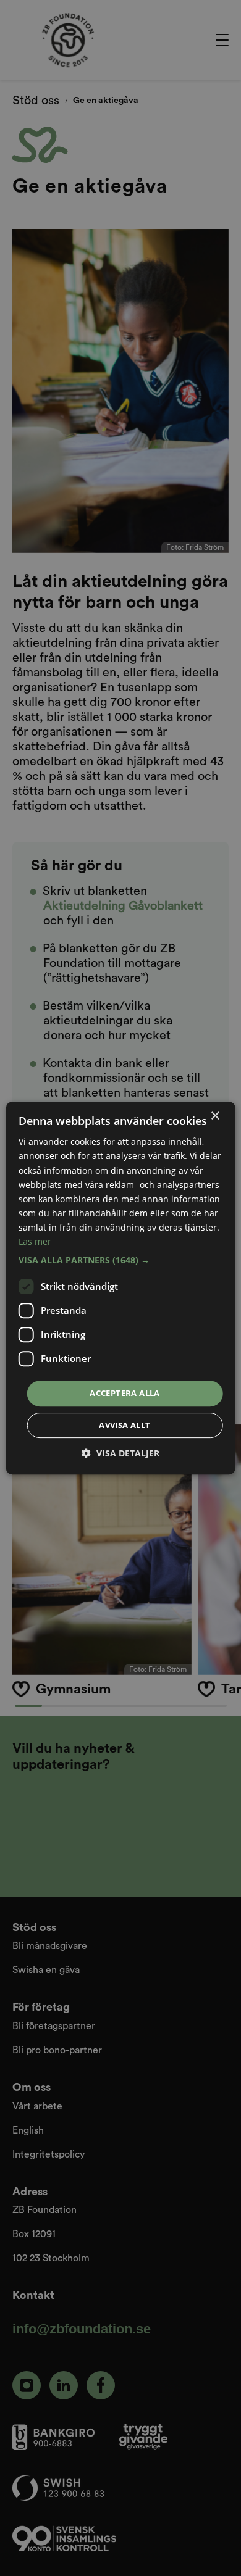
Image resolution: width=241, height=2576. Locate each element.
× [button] (215, 1116)
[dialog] (121, 1288)
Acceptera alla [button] (125, 1393)
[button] (121, 1260)
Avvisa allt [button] (125, 1425)
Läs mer (35, 1241)
